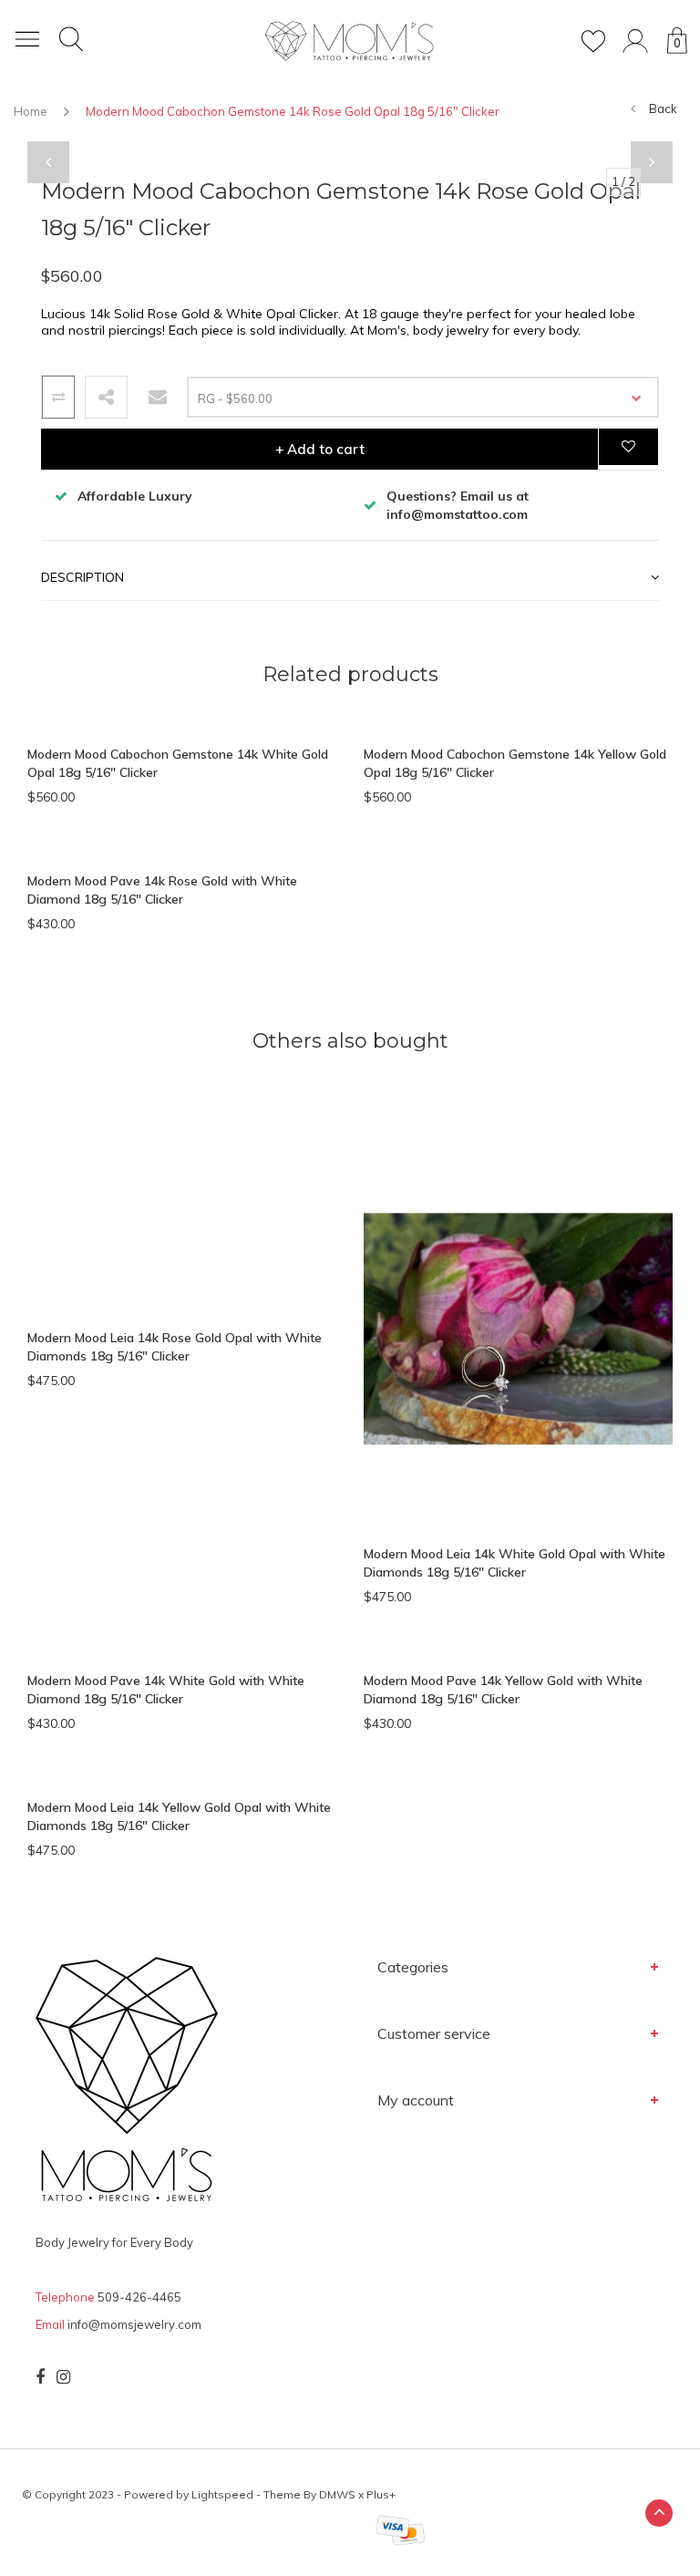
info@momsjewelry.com (134, 2324)
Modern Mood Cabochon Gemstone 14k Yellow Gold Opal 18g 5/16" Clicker (515, 763)
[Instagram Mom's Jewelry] (63, 2377)
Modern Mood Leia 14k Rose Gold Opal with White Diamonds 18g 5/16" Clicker (175, 1347)
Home (31, 111)
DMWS (337, 2494)
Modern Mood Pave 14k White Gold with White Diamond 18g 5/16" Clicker (166, 1690)
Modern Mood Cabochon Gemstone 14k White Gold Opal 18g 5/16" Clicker (178, 763)
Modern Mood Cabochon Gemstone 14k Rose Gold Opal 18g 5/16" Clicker (293, 111)
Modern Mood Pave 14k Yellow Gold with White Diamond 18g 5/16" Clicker (503, 1690)
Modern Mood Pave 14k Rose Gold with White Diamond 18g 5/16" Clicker (162, 890)
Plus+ (381, 2494)
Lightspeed (222, 2494)
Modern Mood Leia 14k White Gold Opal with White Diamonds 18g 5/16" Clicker (515, 1563)
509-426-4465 (139, 2297)
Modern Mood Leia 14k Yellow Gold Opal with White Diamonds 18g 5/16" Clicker (179, 1816)
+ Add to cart (320, 449)
